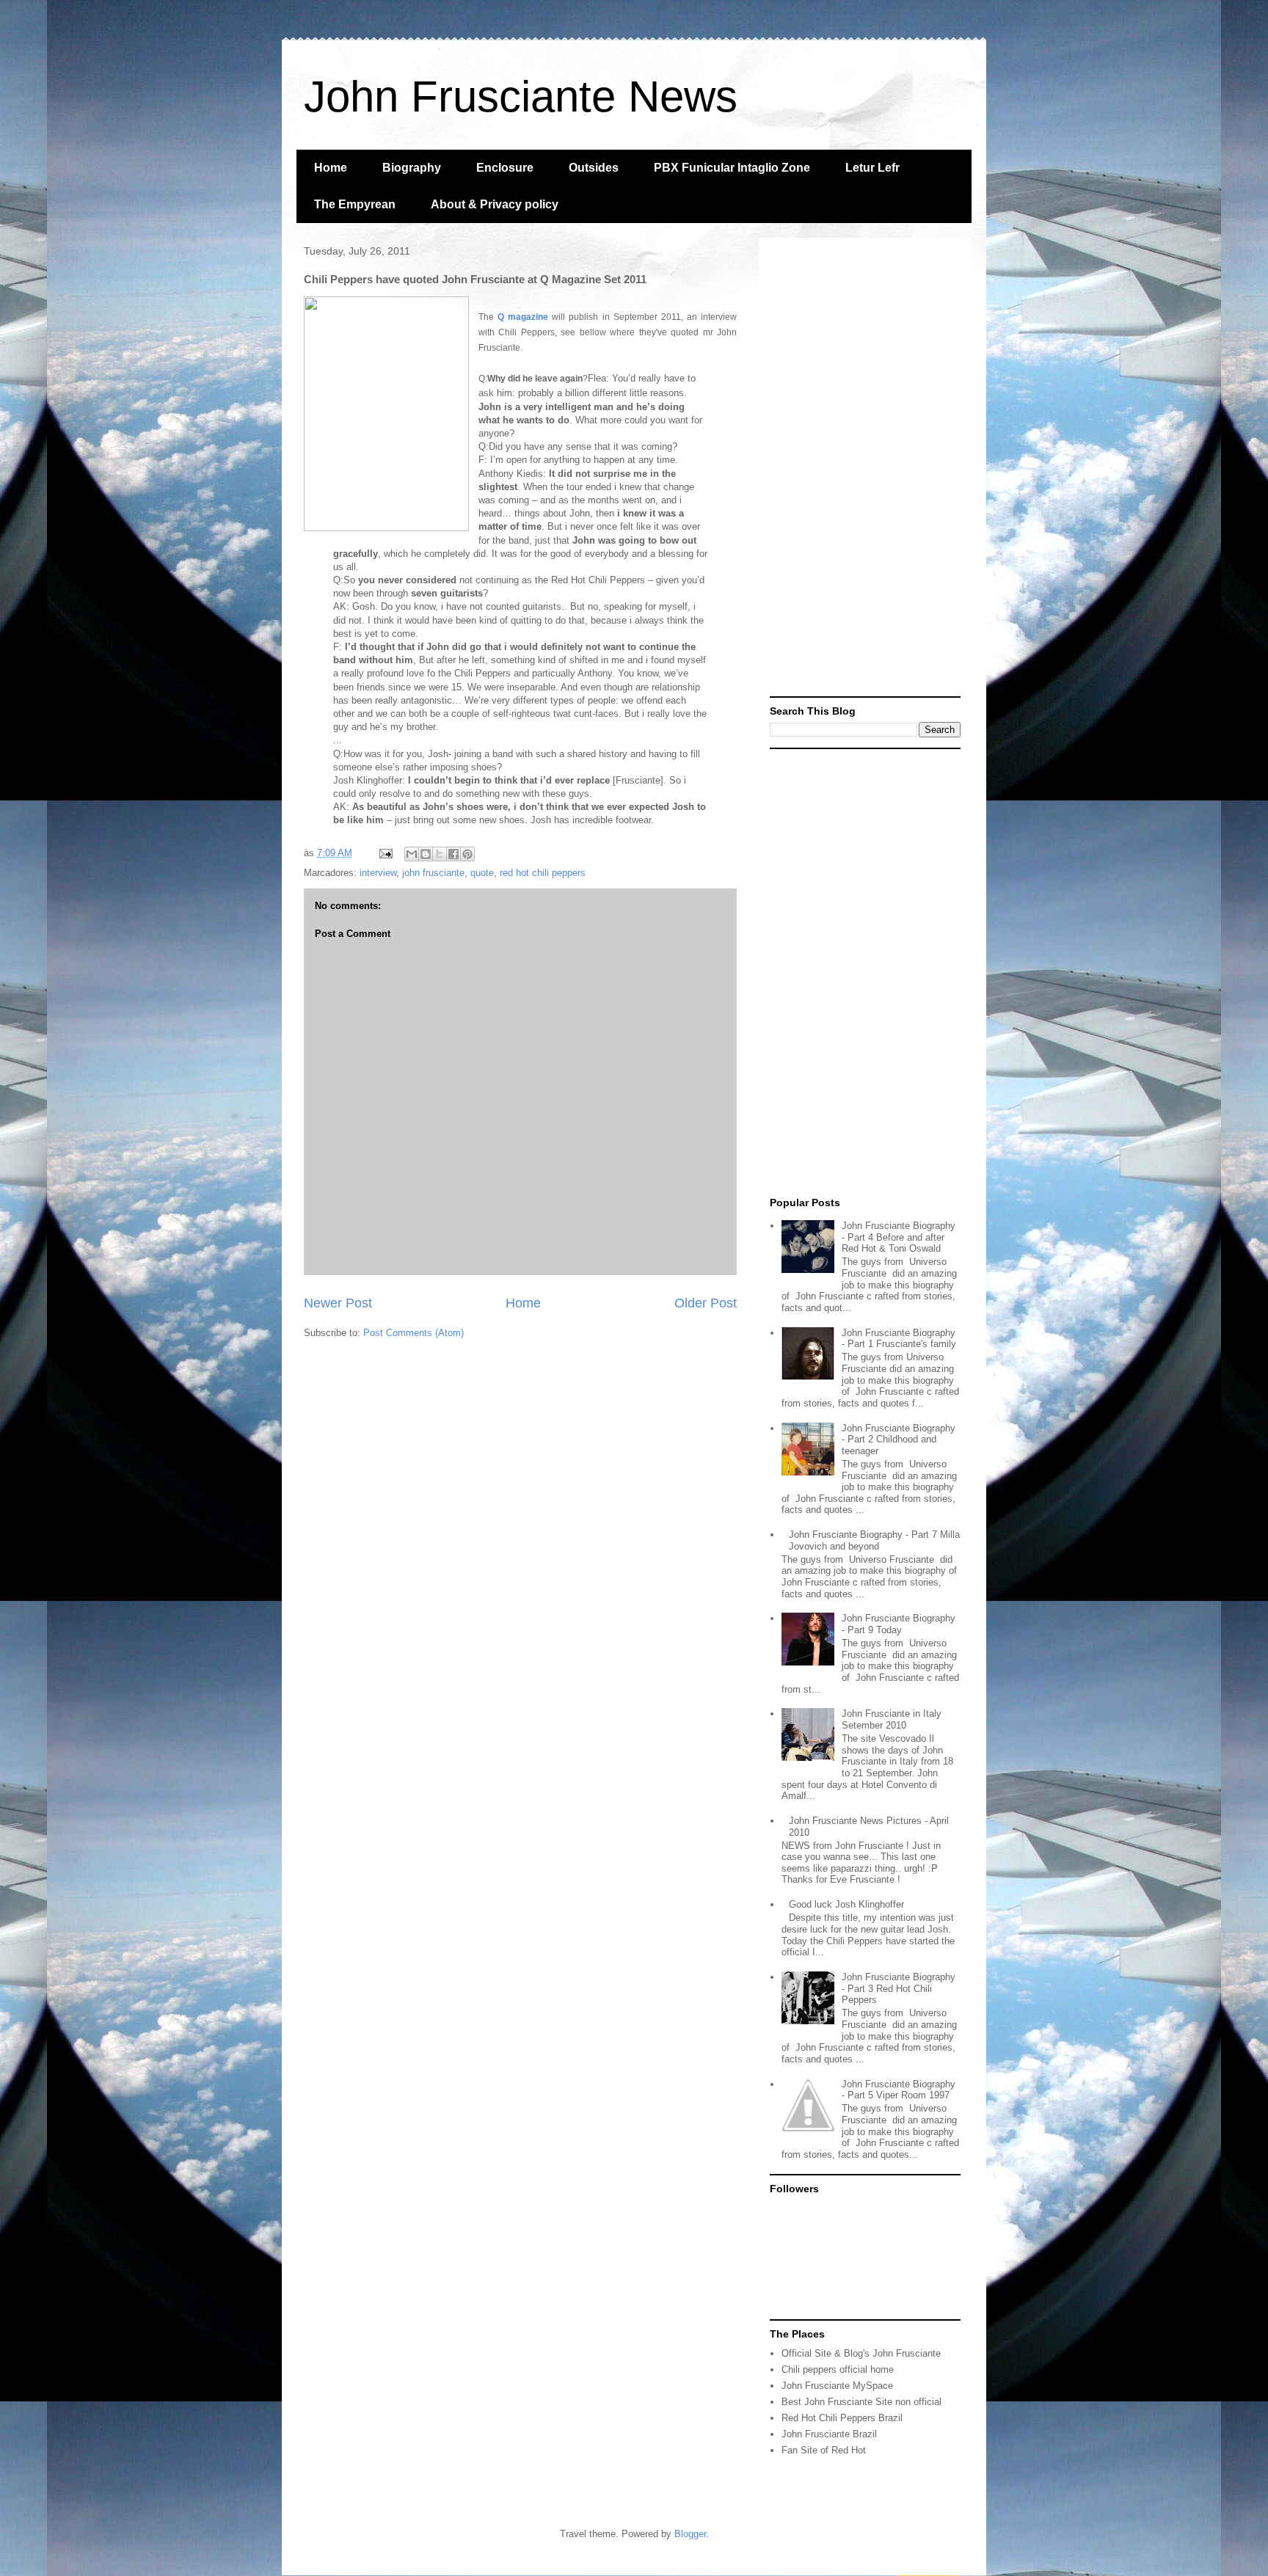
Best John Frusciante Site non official (861, 2402)
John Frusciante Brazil (829, 2434)
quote (482, 873)
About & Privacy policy (495, 204)
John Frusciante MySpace (837, 2386)
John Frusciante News (521, 96)
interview (378, 873)
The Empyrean (355, 204)
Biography (412, 168)
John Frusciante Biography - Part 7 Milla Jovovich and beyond (874, 1540)
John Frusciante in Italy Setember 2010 (892, 1719)
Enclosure (505, 168)
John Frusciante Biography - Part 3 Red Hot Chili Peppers (899, 1988)
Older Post (706, 1303)
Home (331, 168)
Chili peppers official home (838, 2369)
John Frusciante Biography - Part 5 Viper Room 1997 (899, 2090)
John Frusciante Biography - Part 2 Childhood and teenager (899, 1440)
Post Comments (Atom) (413, 1333)
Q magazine (523, 317)
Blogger (690, 2534)
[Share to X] (440, 854)
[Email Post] (385, 853)
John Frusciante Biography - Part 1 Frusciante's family (899, 1339)
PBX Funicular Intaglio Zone (732, 168)
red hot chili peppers (543, 873)
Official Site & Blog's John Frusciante (861, 2353)
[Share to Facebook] (453, 854)
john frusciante (433, 873)
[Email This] (412, 854)
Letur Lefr (872, 168)
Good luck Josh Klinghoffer (846, 1904)
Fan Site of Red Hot (824, 2450)
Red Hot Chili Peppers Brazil (842, 2418)
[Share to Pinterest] (467, 854)
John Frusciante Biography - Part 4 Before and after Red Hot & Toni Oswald (899, 1237)
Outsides (594, 168)
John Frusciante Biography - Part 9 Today (899, 1624)
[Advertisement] (865, 469)
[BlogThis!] (426, 854)
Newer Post (338, 1303)
